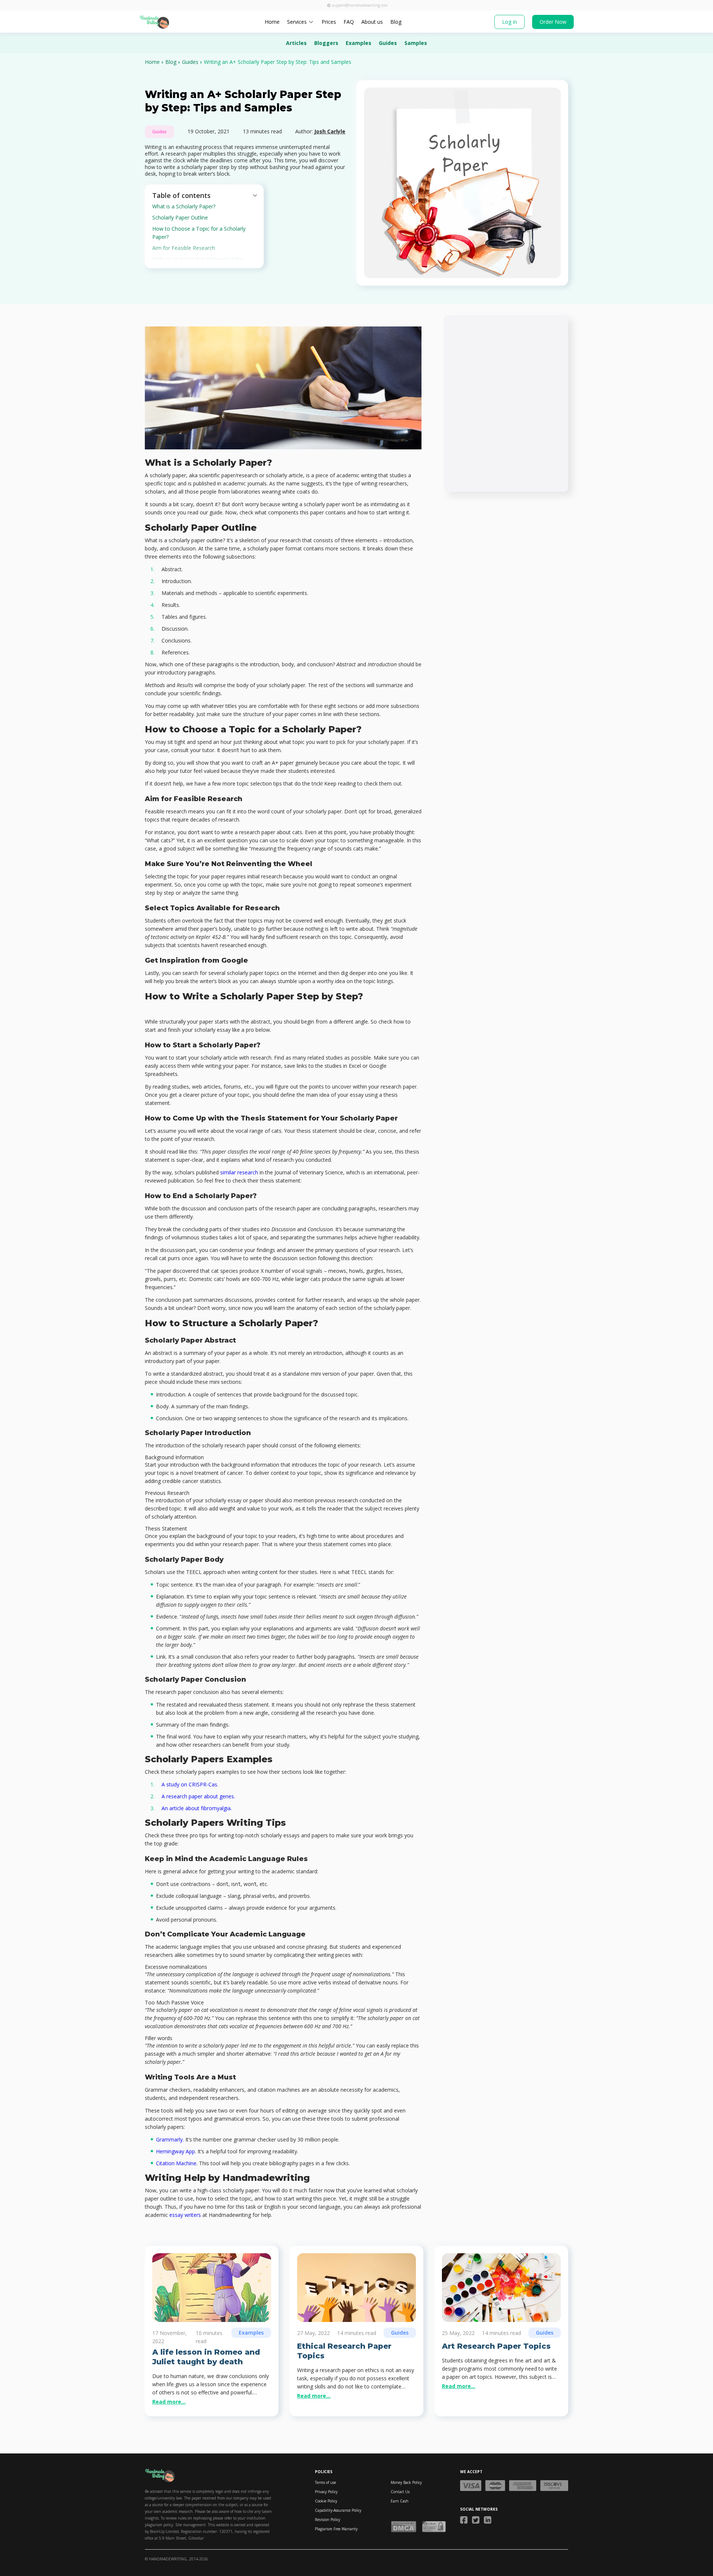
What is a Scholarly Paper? (184, 206)
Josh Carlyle (330, 131)
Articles (296, 43)
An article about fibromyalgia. (197, 1808)
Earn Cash (400, 2501)
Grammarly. (170, 2139)
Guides (388, 43)
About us (372, 22)
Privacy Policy (326, 2492)
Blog (396, 22)
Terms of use (325, 2482)
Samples (416, 43)
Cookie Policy (326, 2501)
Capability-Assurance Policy (338, 2510)
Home (272, 22)
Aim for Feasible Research (184, 248)
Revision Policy (328, 2520)
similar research (239, 1172)
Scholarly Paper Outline (180, 217)
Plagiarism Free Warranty (336, 2529)
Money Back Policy (406, 2482)
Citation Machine (176, 2163)
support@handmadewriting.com (360, 5)
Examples (359, 43)
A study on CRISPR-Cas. (190, 1784)
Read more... (169, 2402)
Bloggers (326, 43)
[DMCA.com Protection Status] (404, 2527)
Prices (329, 22)
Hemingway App (175, 2151)
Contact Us (400, 2492)
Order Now (553, 22)
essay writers (185, 2215)
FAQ (349, 22)
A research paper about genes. (198, 1796)
